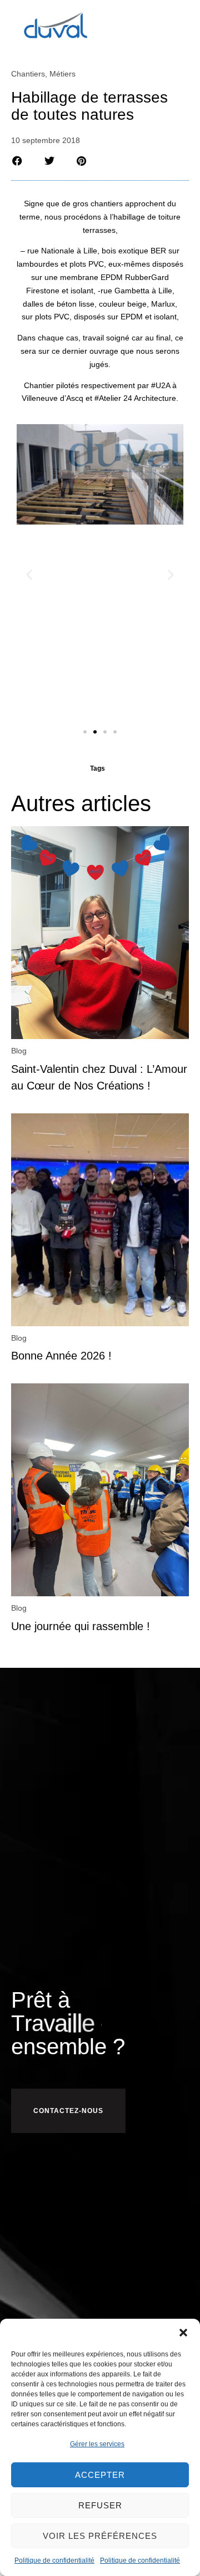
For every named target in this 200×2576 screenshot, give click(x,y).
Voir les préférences (100, 2536)
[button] (183, 2333)
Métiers (62, 74)
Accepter (100, 2475)
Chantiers (28, 74)
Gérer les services (97, 2444)
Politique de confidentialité (54, 2560)
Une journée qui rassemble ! (81, 1626)
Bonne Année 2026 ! (61, 1356)
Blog (19, 1051)
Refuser (100, 2505)
